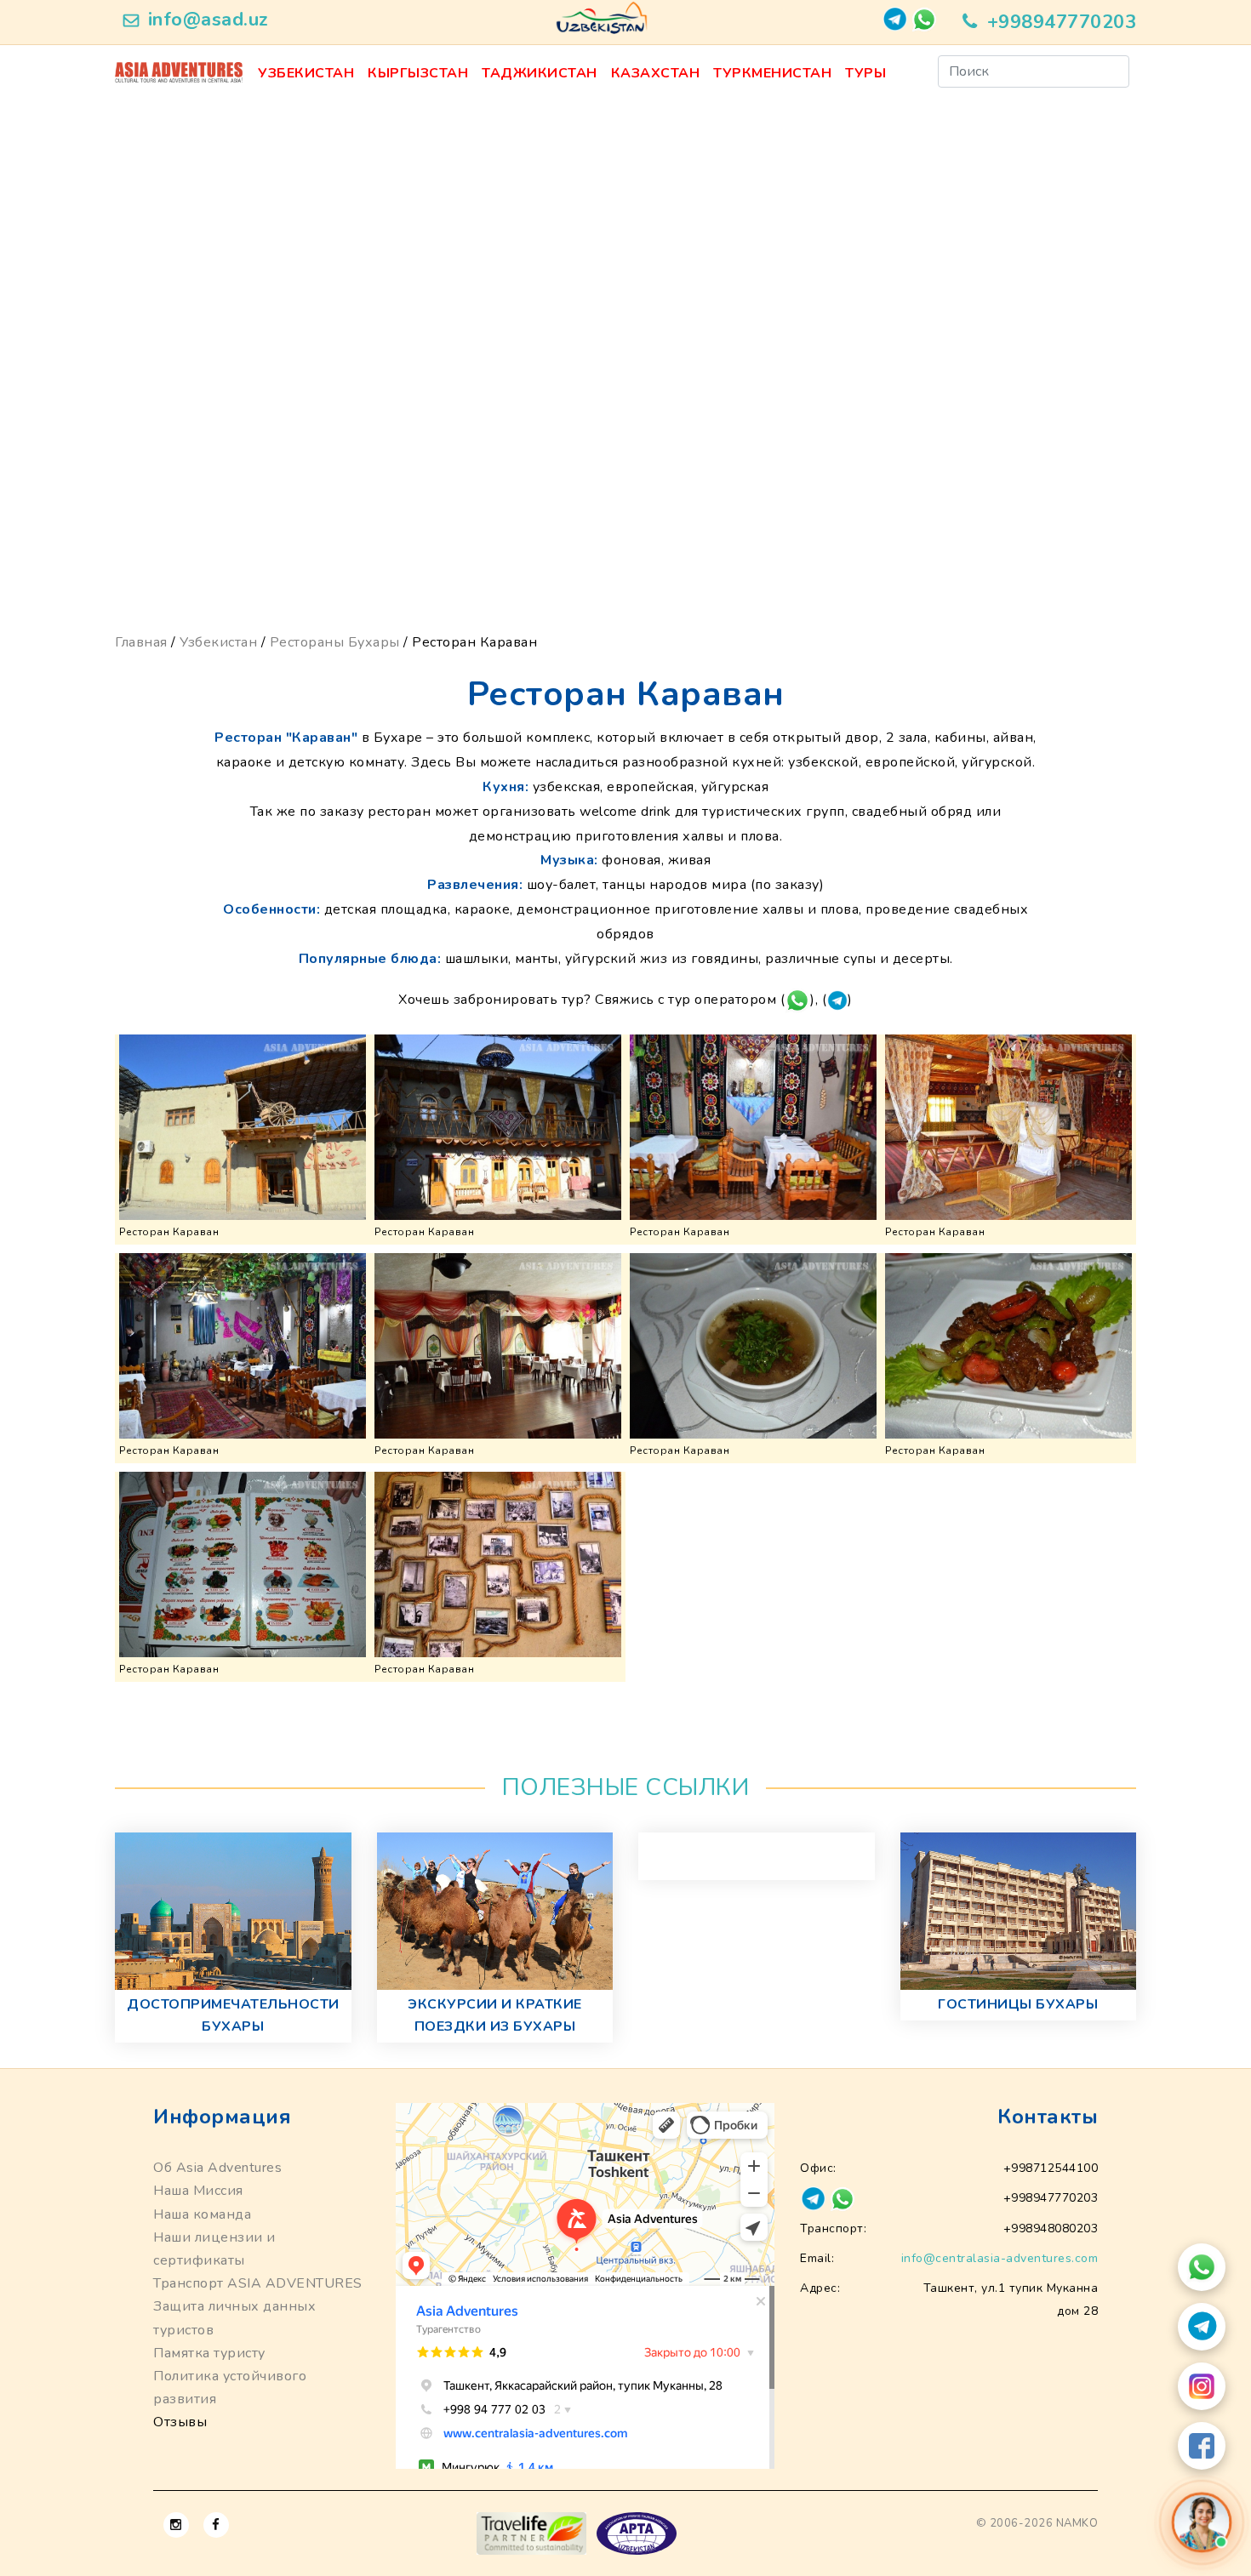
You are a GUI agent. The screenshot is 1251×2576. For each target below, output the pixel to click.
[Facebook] (1202, 2446)
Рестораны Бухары (335, 642)
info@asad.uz (208, 20)
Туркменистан (772, 73)
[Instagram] (1202, 2386)
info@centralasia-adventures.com (1000, 2258)
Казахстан (656, 73)
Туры (865, 73)
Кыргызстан (418, 73)
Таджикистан (540, 73)
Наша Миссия (198, 2191)
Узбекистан (306, 73)
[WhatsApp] (1202, 2267)
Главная (141, 642)
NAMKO (1077, 2523)
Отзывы (180, 2422)
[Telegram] (1202, 2327)
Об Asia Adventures (217, 2168)
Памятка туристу (209, 2353)
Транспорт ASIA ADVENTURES (258, 2283)
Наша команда (202, 2214)
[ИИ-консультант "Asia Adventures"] (1201, 2522)
